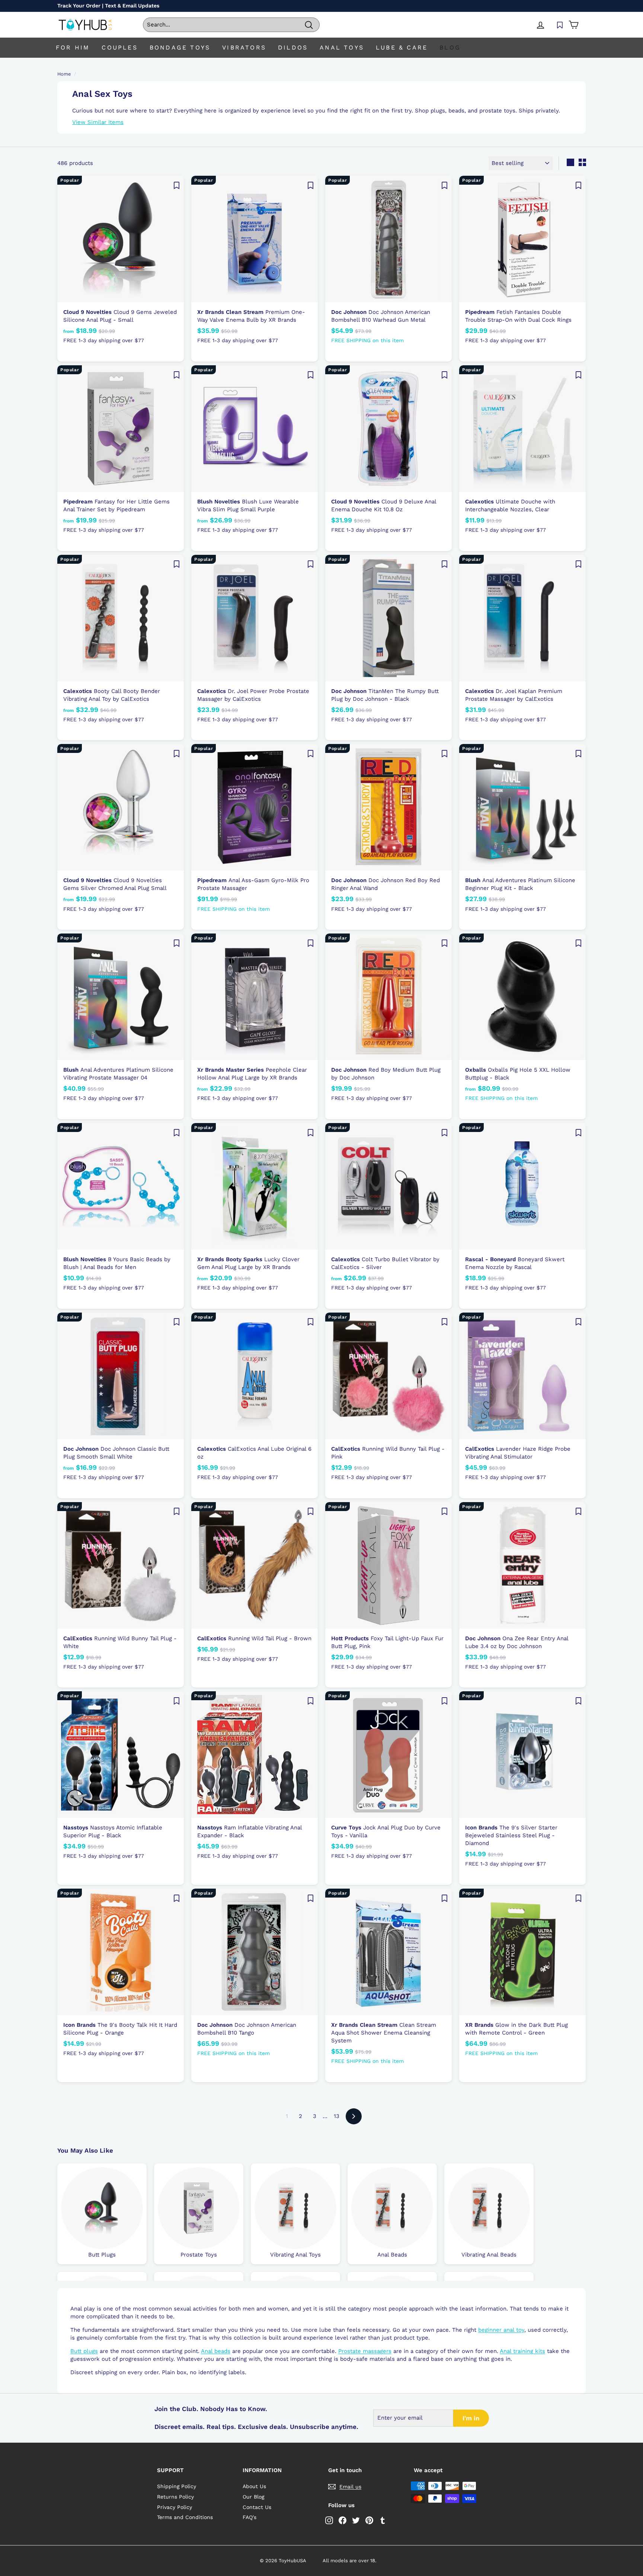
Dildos (293, 47)
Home (64, 74)
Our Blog (253, 2497)
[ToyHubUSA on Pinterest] (369, 2520)
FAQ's (249, 2517)
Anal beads (216, 2351)
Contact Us (257, 2507)
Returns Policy (175, 2497)
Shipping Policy (177, 2486)
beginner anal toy (501, 2330)
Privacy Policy (175, 2507)
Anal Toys (342, 47)
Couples (119, 47)
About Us (254, 2486)
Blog (450, 47)
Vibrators (244, 47)
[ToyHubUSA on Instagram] (329, 2520)
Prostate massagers (365, 2351)
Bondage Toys (180, 47)
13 (337, 2116)
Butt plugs (84, 2351)
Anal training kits (522, 2351)
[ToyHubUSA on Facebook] (343, 2520)
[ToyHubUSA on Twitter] (356, 2520)
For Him (73, 47)
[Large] (570, 162)
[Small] (582, 162)
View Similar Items (98, 122)
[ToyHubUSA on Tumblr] (383, 2520)
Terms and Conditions (185, 2517)
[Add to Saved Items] (176, 185)
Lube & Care (402, 47)
